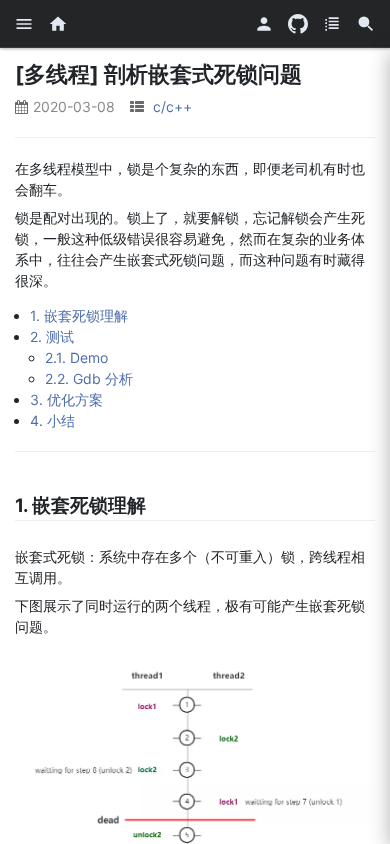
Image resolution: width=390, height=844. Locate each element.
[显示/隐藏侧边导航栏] (24, 24)
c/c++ (172, 106)
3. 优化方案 (66, 399)
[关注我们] (264, 24)
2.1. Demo (76, 357)
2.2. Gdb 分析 (89, 378)
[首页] (58, 24)
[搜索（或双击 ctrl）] (366, 24)
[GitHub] (298, 24)
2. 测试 (52, 336)
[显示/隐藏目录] (332, 24)
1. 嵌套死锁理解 (79, 315)
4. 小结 (52, 420)
